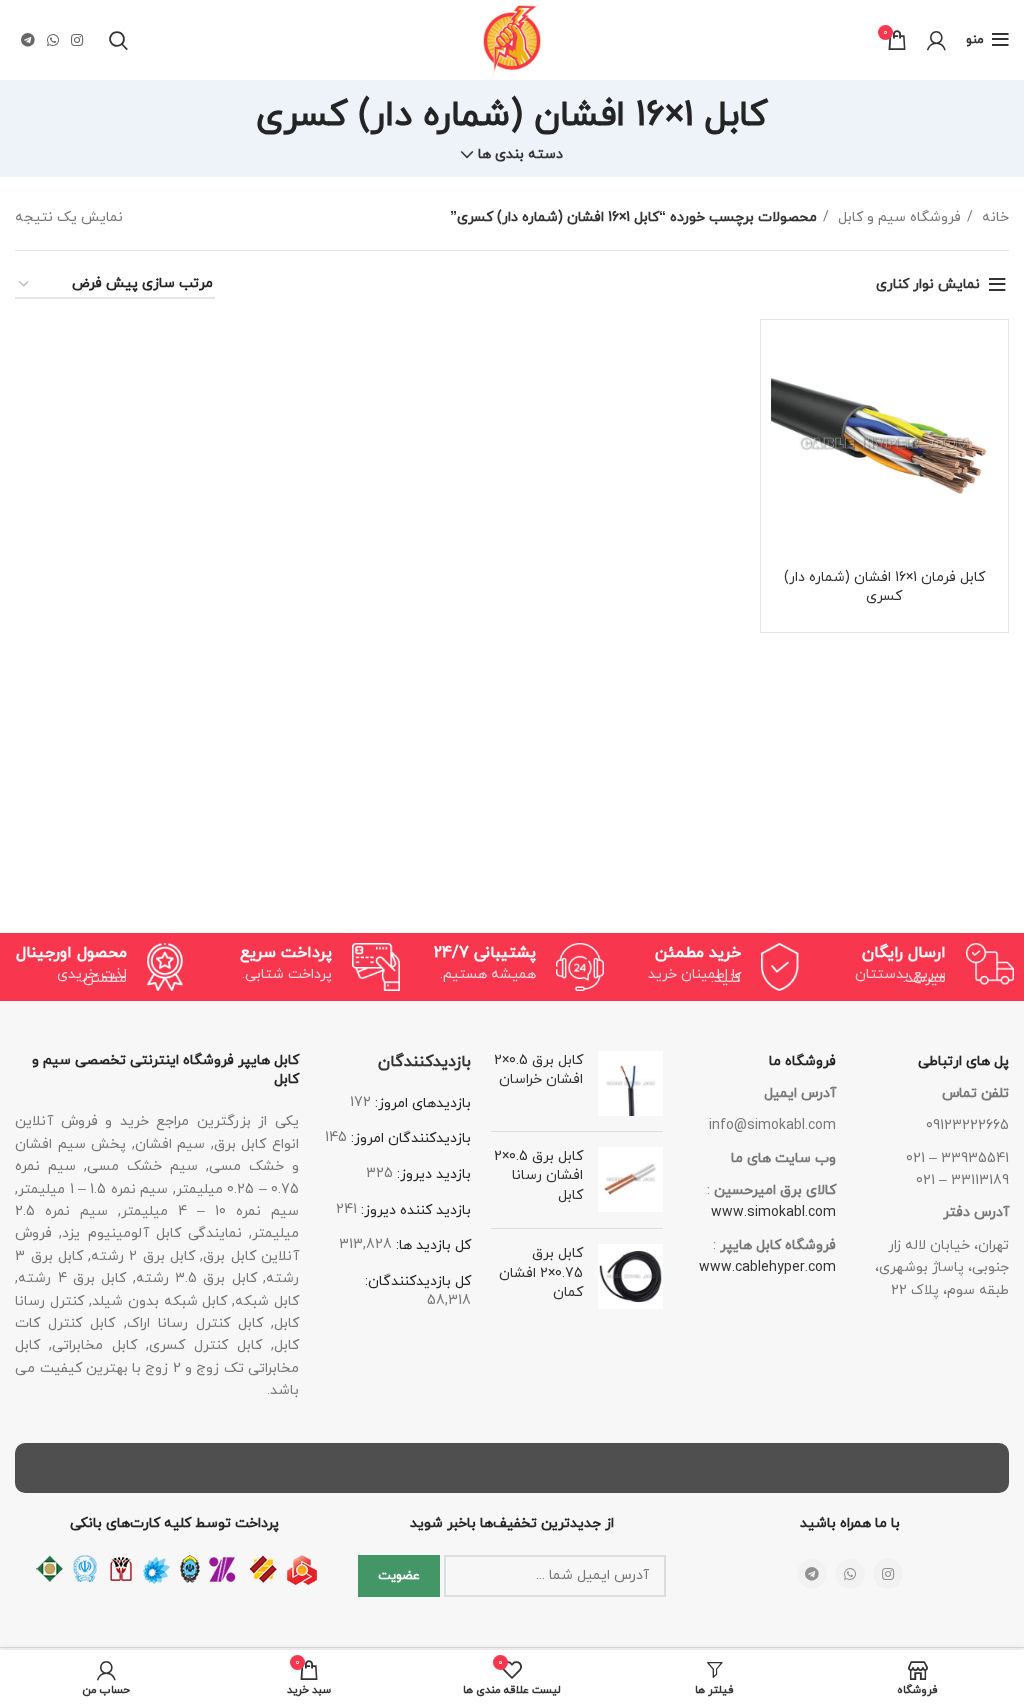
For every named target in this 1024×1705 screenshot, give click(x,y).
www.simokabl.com (773, 1212)
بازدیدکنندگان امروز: (409, 1138)
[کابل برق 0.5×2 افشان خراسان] (630, 1083)
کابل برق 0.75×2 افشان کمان (541, 1273)
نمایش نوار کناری (928, 284)
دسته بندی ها (520, 155)
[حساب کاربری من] (936, 40)
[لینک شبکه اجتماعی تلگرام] (28, 40)
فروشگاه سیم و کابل (897, 217)
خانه (993, 217)
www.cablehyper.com (767, 1267)
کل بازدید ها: (431, 1245)
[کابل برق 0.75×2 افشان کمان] (630, 1277)
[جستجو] (118, 40)
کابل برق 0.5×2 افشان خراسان (538, 1070)
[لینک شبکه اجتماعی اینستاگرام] (77, 40)
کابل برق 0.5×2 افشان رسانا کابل (538, 1176)
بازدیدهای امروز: (421, 1103)
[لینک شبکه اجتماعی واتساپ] (53, 40)
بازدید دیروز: (432, 1174)
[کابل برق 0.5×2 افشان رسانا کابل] (630, 1180)
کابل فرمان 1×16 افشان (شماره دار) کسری (884, 587)
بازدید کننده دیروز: (414, 1210)
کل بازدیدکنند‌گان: (418, 1281)
